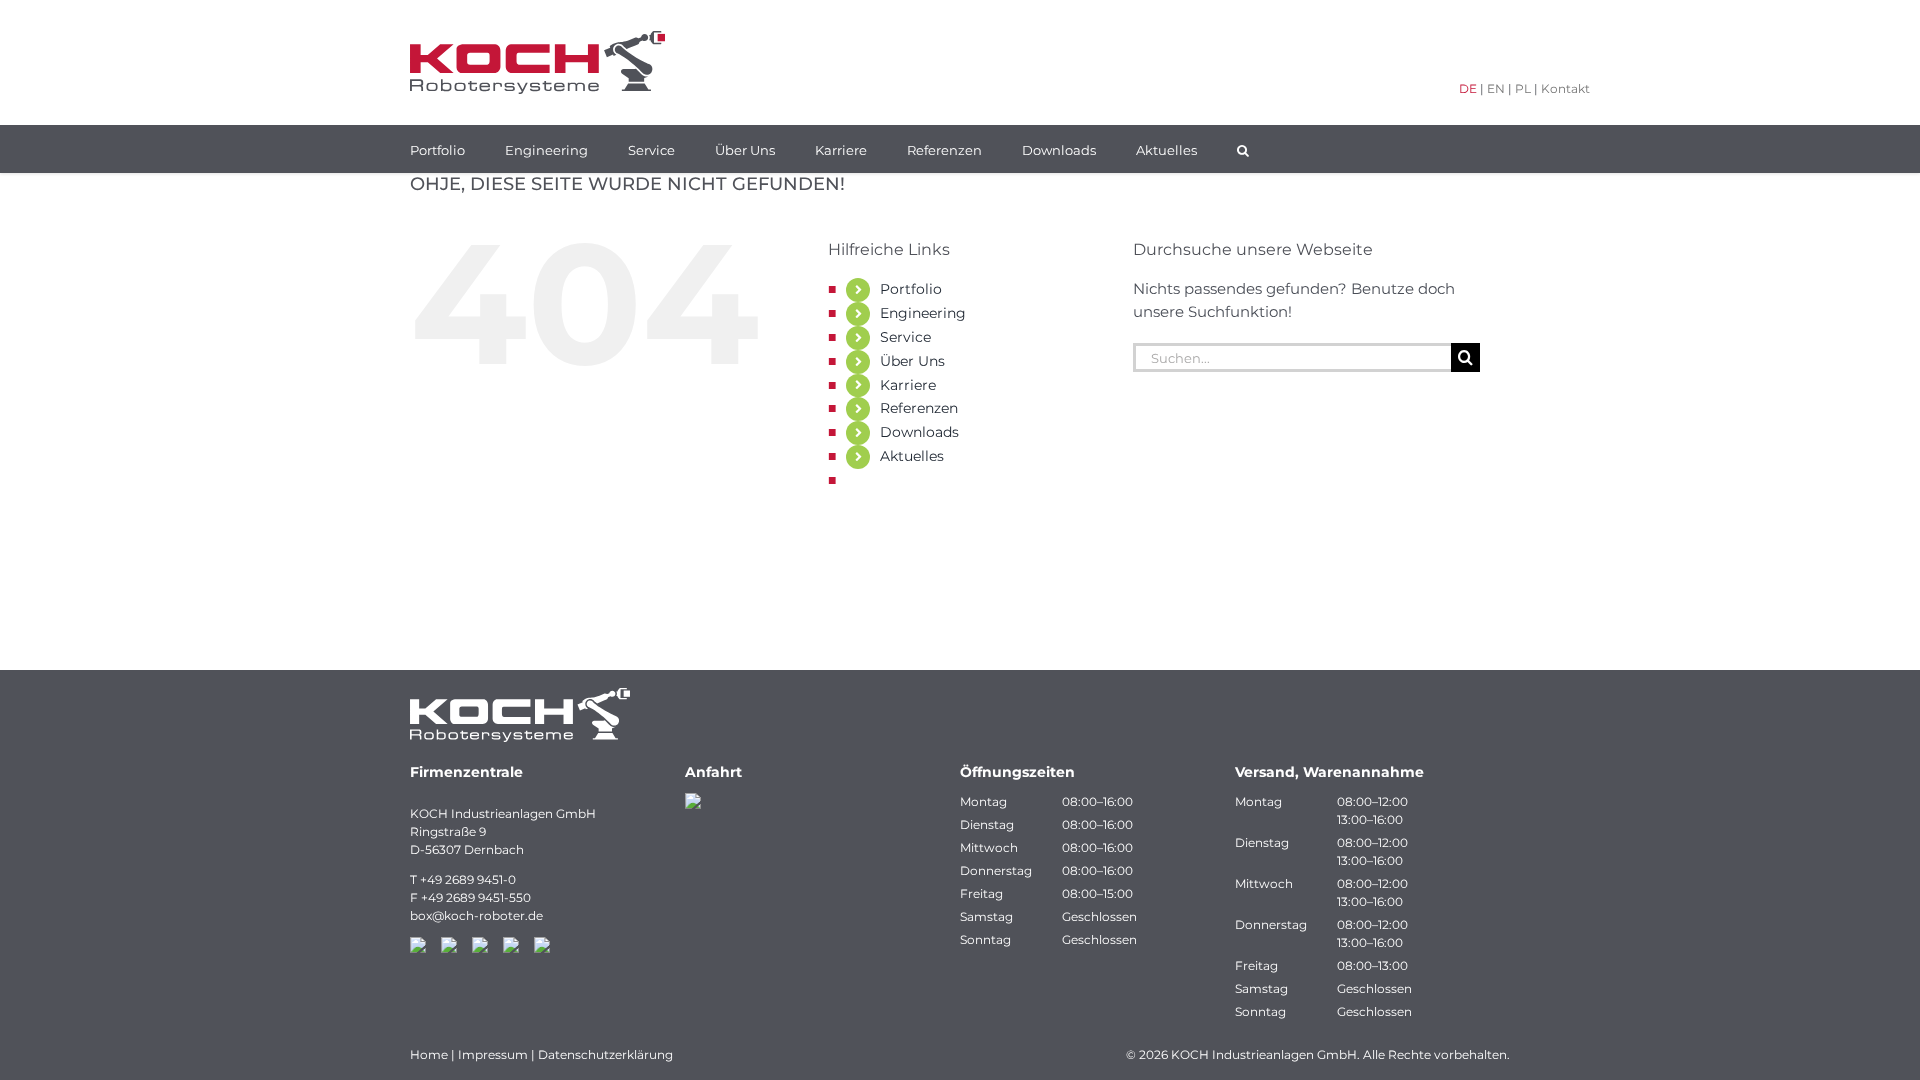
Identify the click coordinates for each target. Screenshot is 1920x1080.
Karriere (908, 385)
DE (1468, 88)
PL (1523, 88)
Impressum (493, 1054)
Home (429, 1054)
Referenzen (919, 408)
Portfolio (911, 289)
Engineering (923, 313)
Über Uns (912, 361)
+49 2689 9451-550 (476, 897)
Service (905, 337)
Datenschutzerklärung (605, 1054)
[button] (1243, 149)
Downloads (919, 432)
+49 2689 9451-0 (468, 879)
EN (1496, 88)
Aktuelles (912, 456)
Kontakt (1565, 88)
